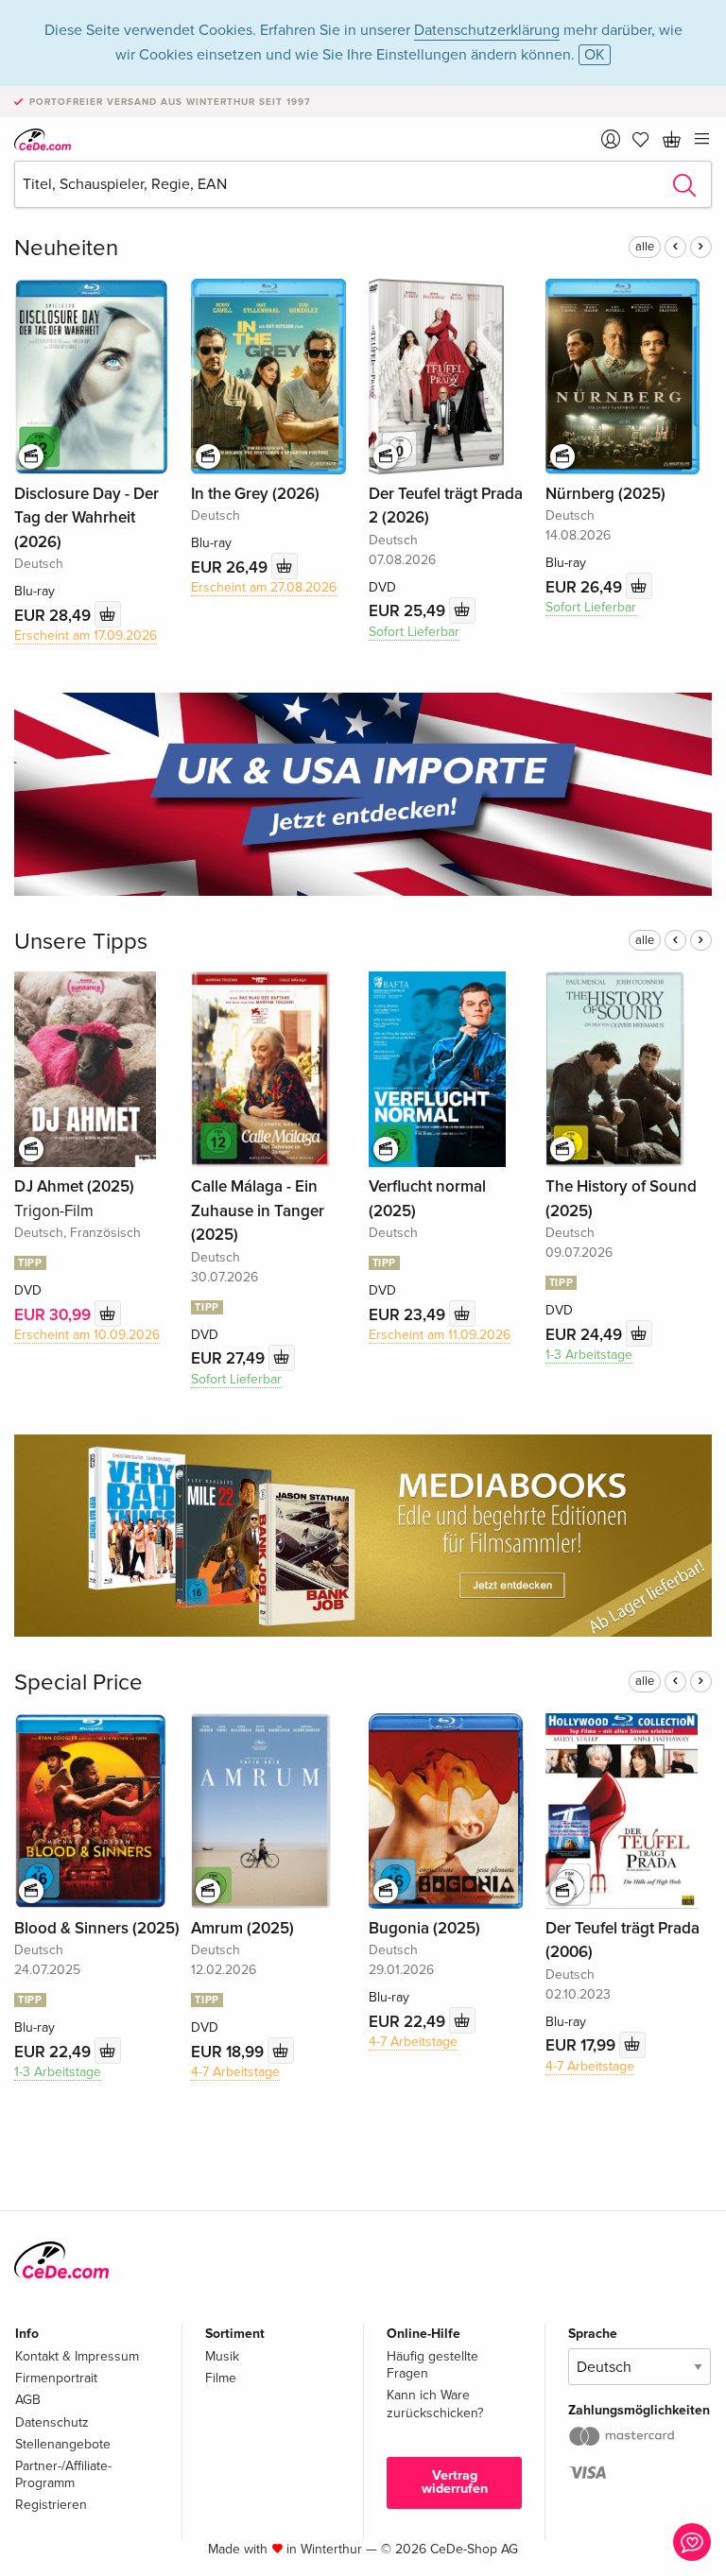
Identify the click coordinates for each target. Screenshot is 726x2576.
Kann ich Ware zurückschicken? (435, 2404)
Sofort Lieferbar (414, 632)
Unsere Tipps (81, 942)
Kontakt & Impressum (77, 2356)
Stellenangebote (63, 2444)
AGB (28, 2400)
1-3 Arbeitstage (589, 1355)
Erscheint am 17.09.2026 (86, 635)
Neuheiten (66, 248)
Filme (221, 2378)
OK (595, 55)
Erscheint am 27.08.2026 (264, 587)
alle (645, 247)
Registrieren (51, 2505)
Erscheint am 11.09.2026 (440, 1335)
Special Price (78, 1683)
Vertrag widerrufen (455, 2482)
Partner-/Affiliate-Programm (63, 2474)
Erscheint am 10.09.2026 (87, 1335)
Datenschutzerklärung (487, 30)
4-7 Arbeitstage (235, 2072)
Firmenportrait (56, 2378)
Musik (222, 2356)
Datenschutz (52, 2422)
